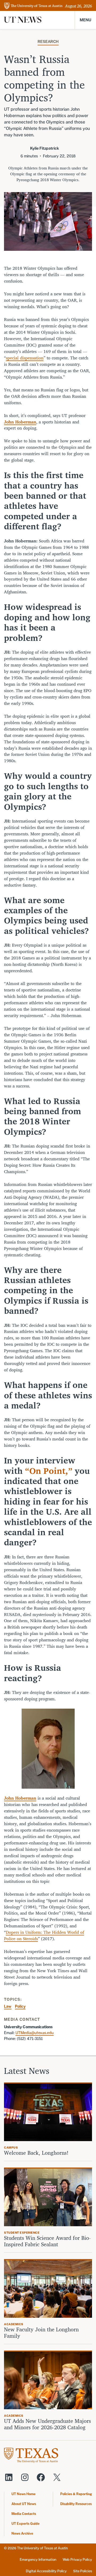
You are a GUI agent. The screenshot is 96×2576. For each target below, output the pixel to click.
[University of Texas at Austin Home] (33, 6)
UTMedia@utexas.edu (35, 2033)
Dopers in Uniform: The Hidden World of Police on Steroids (44, 1935)
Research (48, 41)
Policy (20, 2006)
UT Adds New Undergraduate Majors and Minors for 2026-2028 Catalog (47, 2424)
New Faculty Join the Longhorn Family (41, 2333)
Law (8, 2006)
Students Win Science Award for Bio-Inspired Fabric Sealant (47, 2241)
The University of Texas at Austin (42, 2548)
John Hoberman (20, 1798)
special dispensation (25, 358)
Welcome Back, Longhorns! (36, 2153)
